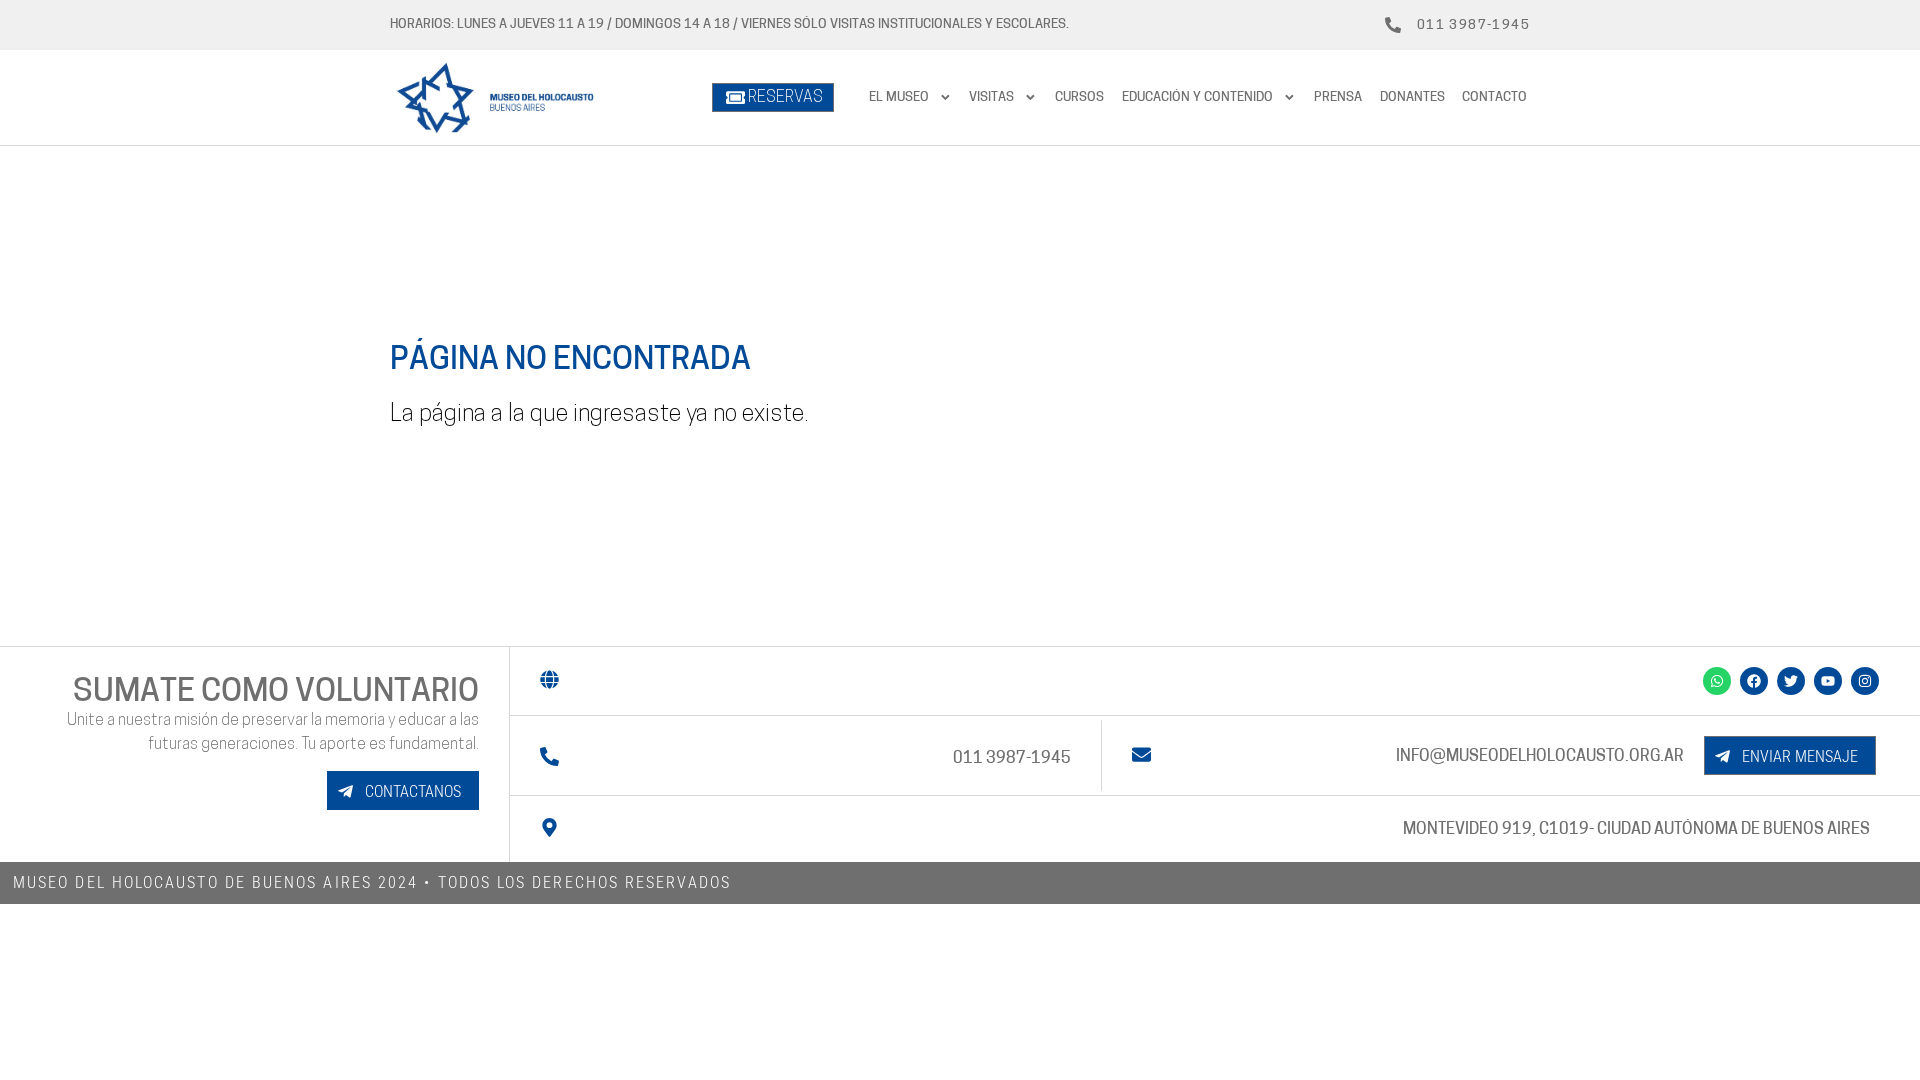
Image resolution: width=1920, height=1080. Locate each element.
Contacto (1494, 97)
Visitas (991, 97)
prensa (1338, 97)
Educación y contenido (1197, 97)
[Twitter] (1791, 681)
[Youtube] (1828, 681)
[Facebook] (1754, 681)
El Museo (899, 97)
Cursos (1079, 97)
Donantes (1412, 97)
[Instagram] (1865, 681)
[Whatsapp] (1717, 681)
